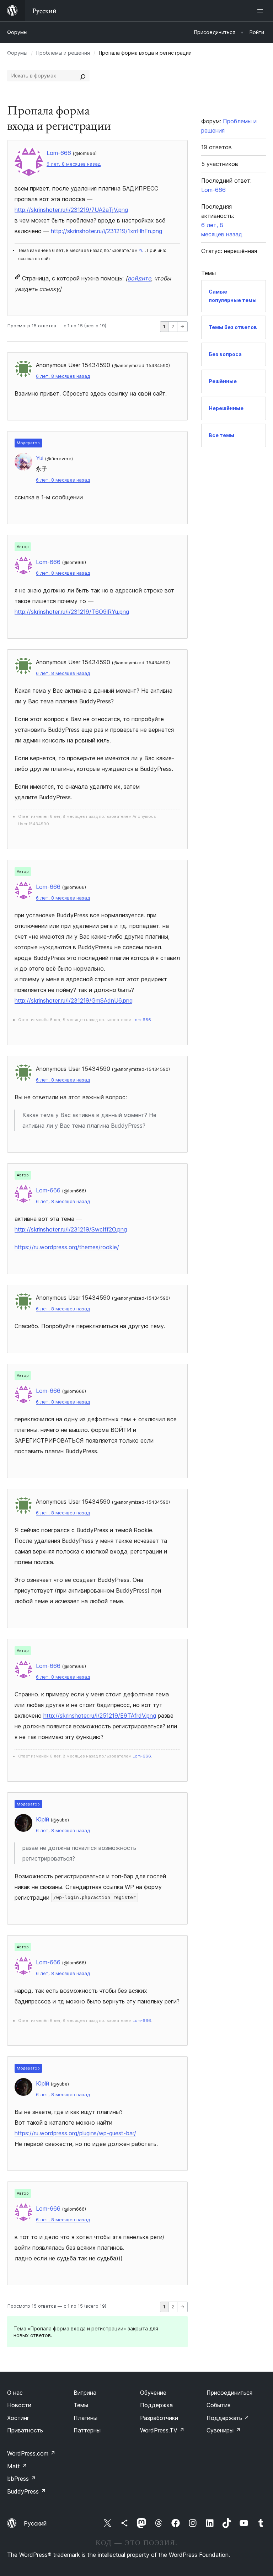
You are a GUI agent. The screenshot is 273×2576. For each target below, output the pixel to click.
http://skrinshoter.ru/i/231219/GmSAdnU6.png (74, 1000)
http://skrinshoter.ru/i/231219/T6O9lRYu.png (72, 612)
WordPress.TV (162, 2430)
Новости (19, 2405)
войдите (139, 278)
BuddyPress (26, 2491)
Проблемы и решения (63, 53)
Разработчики (159, 2418)
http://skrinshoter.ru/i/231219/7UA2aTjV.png (71, 210)
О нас (15, 2393)
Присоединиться (229, 2393)
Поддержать (228, 2418)
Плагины (85, 2418)
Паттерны (87, 2430)
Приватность (25, 2430)
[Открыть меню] (262, 11)
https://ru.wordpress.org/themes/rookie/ (67, 1247)
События (218, 2405)
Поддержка (156, 2405)
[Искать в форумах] (83, 76)
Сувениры (224, 2430)
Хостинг (18, 2418)
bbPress (22, 2479)
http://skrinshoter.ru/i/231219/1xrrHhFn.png (106, 231)
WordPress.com (31, 2453)
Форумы (17, 32)
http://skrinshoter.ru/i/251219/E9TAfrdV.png (100, 1716)
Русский (35, 2523)
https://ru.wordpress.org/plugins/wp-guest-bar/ (75, 2133)
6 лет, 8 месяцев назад (74, 164)
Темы (81, 2405)
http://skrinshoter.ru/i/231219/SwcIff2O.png (71, 1229)
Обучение (153, 2393)
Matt (17, 2466)
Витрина (85, 2393)
